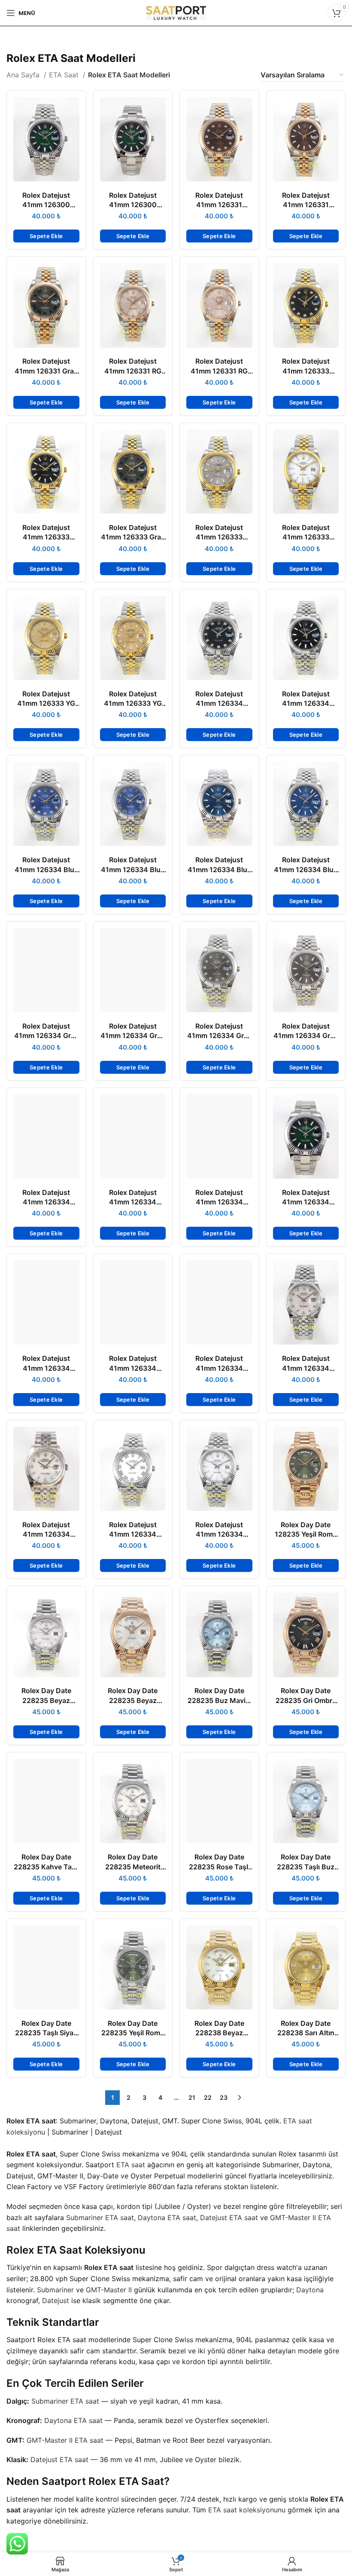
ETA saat (131, 2165)
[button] (46, 236)
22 (208, 2097)
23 (224, 2097)
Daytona (310, 2290)
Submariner (55, 2290)
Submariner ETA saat (100, 2218)
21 (192, 2097)
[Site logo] (176, 12)
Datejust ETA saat (229, 2218)
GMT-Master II (109, 2290)
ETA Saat (65, 75)
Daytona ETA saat (167, 2218)
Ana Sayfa (24, 75)
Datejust (56, 2300)
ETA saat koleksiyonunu (247, 2510)
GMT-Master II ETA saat (65, 2440)
